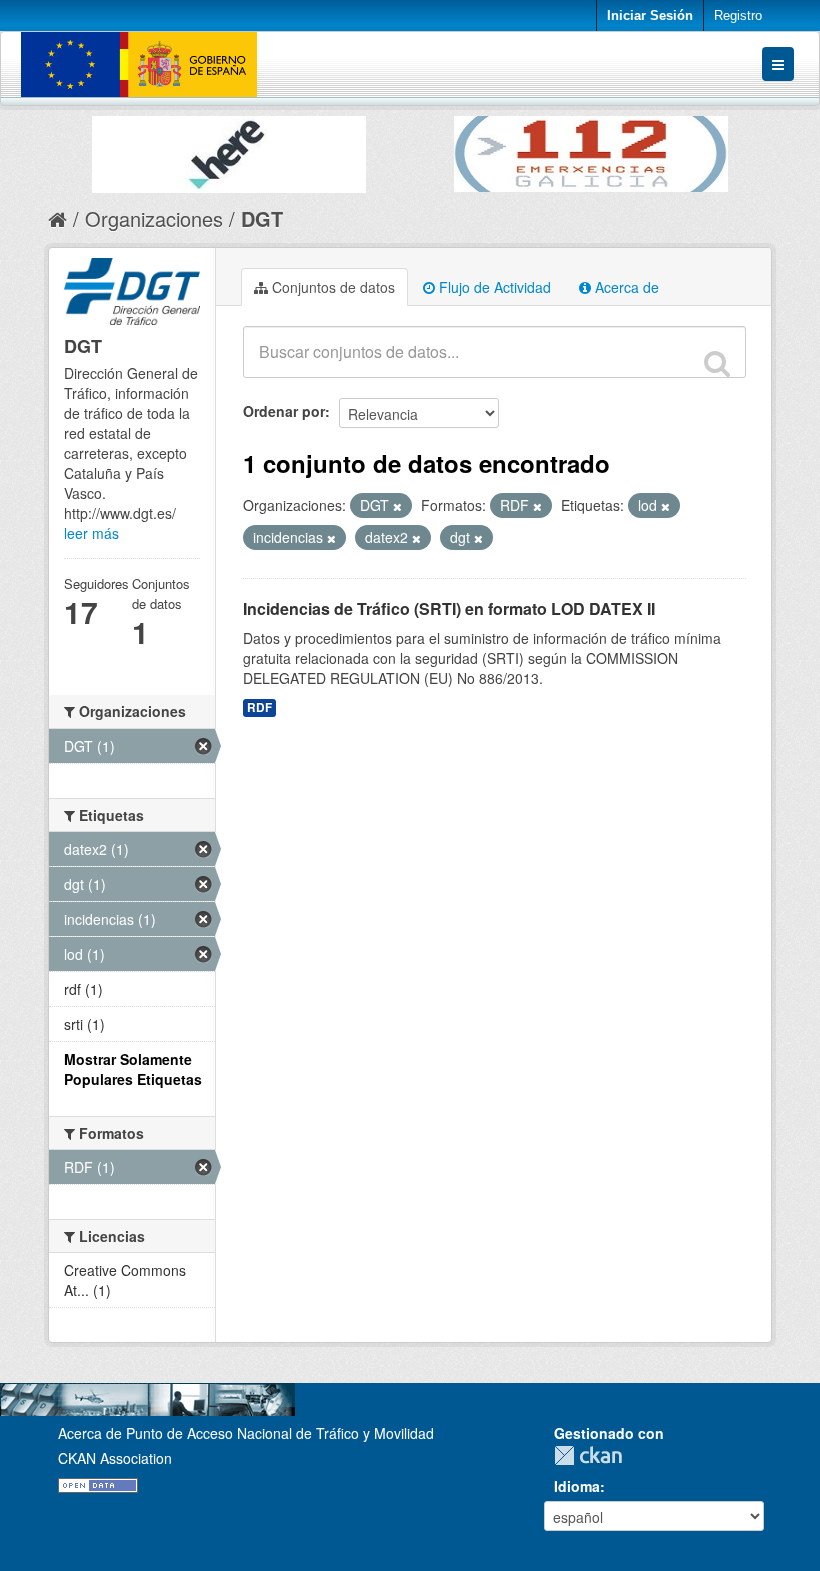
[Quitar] (397, 506)
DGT (262, 218)
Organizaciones (154, 218)
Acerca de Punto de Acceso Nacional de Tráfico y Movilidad (246, 1433)
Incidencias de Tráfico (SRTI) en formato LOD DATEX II (449, 608)
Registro (738, 15)
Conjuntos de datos (331, 287)
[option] (229, 149)
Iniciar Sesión (650, 15)
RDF (259, 707)
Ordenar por (284, 411)
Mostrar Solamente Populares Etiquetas (133, 1069)
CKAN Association (115, 1458)
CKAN (593, 1455)
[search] (717, 363)
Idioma (577, 1486)
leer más (91, 533)
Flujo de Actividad (493, 287)
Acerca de (625, 287)
